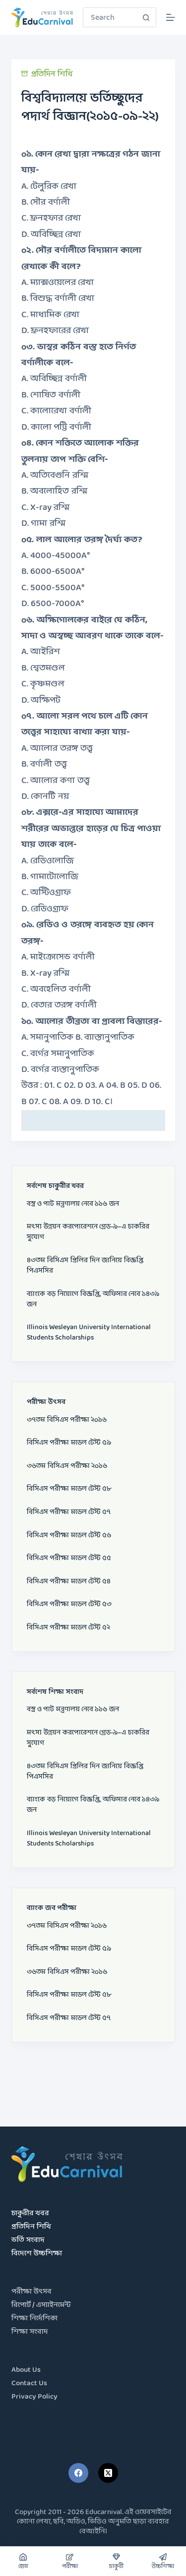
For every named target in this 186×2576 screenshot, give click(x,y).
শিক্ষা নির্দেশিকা (34, 2319)
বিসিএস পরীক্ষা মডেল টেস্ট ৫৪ (69, 1582)
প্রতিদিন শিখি (52, 74)
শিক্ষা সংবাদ (30, 2332)
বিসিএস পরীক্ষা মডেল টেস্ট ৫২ (68, 1628)
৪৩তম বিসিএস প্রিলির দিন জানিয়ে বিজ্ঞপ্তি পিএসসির (85, 1266)
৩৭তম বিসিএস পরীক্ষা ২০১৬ (67, 1420)
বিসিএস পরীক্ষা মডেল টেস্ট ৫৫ (69, 1558)
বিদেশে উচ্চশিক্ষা (37, 2254)
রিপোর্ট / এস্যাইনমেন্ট (41, 2305)
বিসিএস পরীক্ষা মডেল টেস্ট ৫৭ (69, 1512)
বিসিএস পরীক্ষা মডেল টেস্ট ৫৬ (69, 1536)
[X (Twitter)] (108, 2473)
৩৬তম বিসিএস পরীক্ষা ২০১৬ (67, 1466)
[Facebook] (78, 2473)
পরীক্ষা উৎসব (31, 2292)
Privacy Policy (34, 2397)
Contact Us (29, 2383)
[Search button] (146, 17)
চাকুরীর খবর (30, 2213)
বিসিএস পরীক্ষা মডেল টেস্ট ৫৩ (69, 1604)
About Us (26, 2370)
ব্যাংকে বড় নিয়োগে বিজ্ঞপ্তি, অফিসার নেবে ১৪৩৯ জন (93, 1299)
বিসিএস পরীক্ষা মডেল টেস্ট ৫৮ (69, 1489)
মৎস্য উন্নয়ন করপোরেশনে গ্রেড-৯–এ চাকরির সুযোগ (88, 1232)
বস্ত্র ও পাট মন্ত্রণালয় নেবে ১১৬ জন (73, 1204)
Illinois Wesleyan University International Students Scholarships (89, 1333)
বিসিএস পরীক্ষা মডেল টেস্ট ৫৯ (69, 1443)
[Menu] (171, 17)
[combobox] (110, 17)
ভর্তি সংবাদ (28, 2240)
